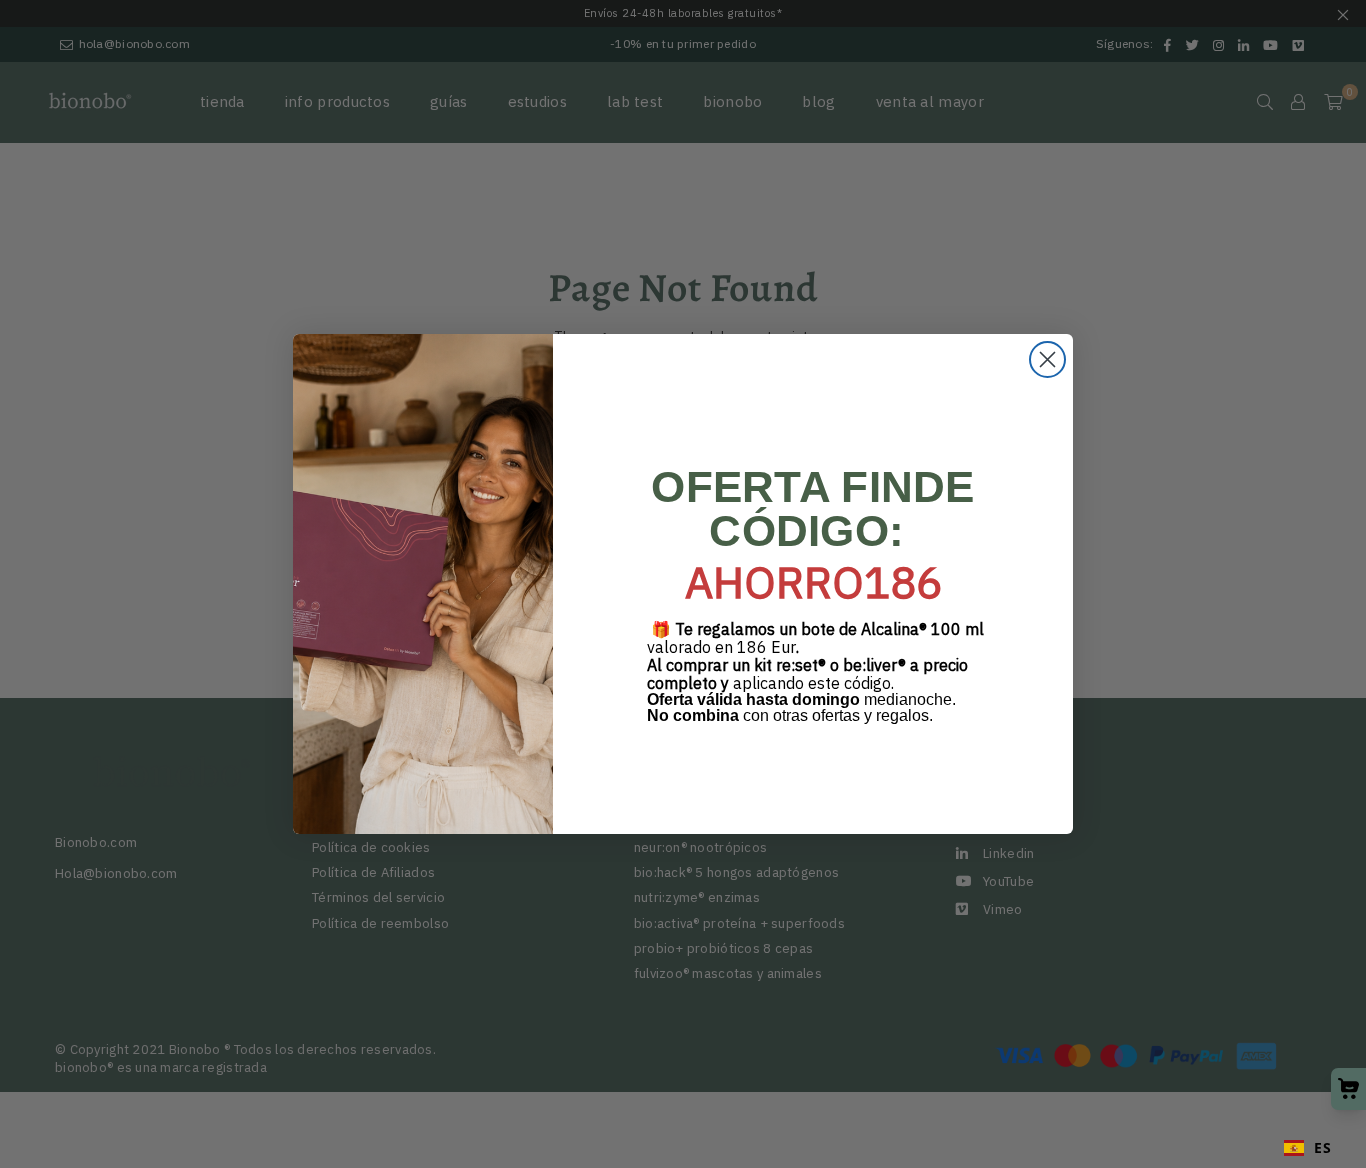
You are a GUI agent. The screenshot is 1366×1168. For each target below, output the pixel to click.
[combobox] (1307, 1148)
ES (1322, 1147)
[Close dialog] (1047, 359)
